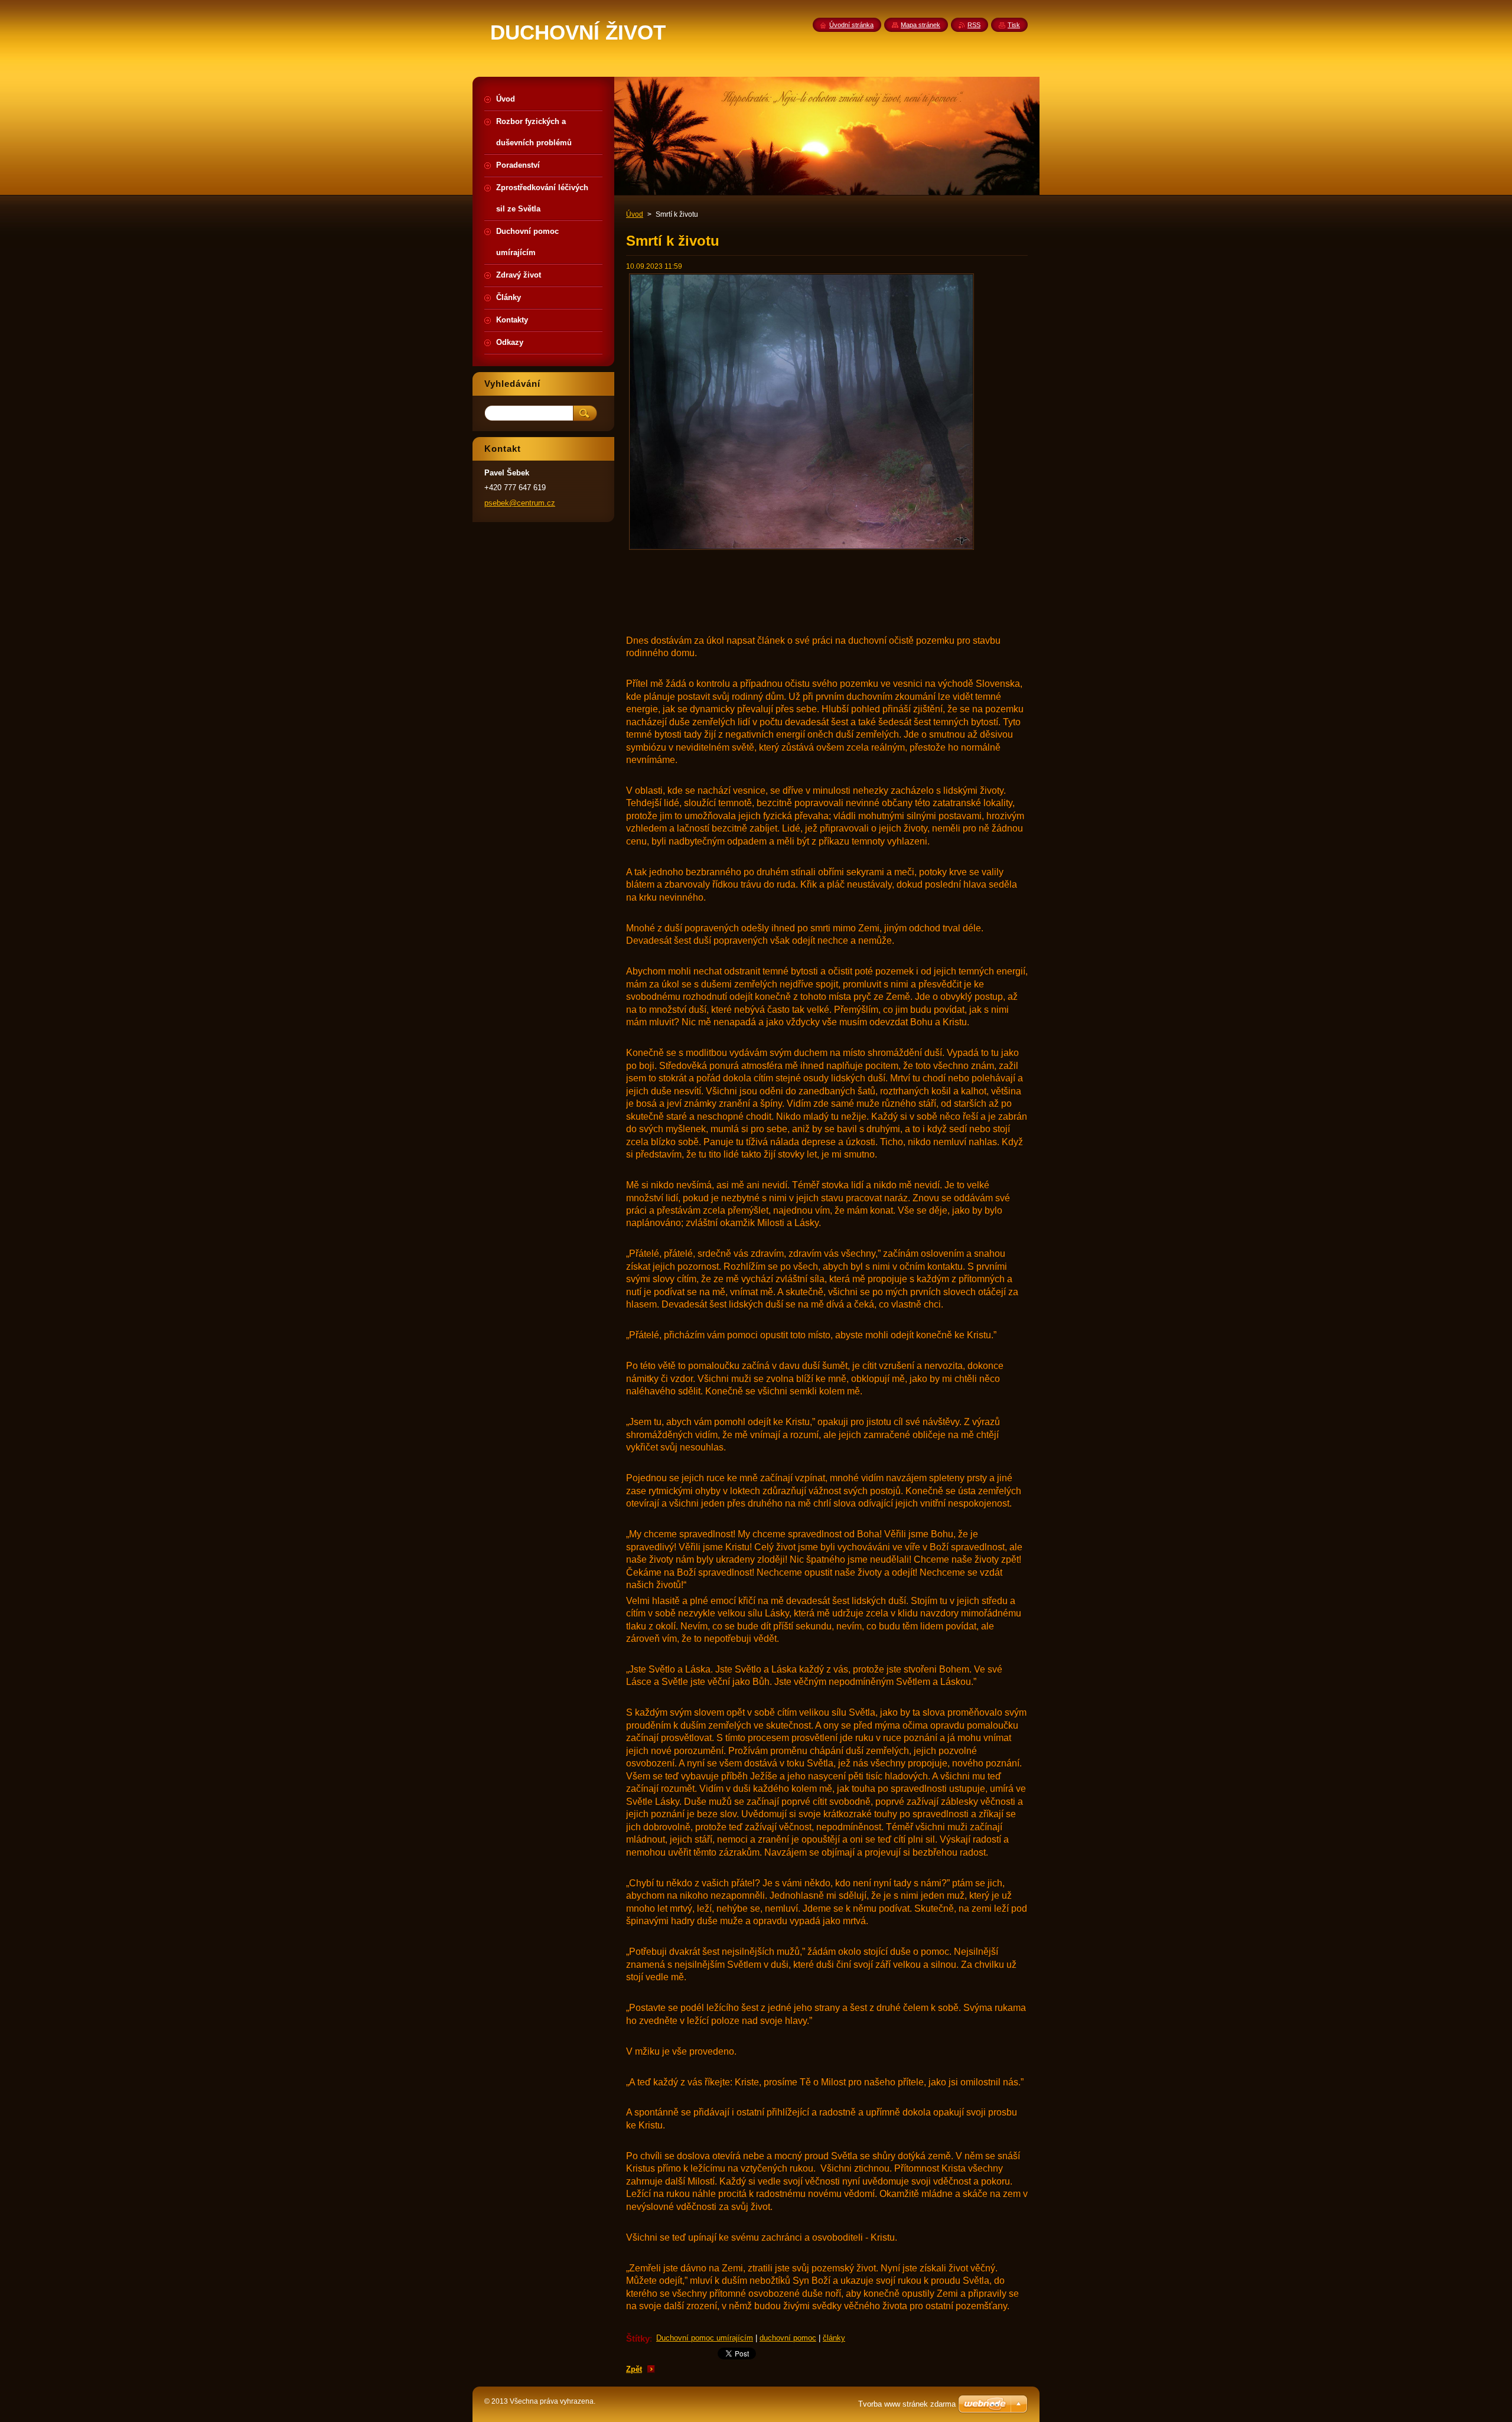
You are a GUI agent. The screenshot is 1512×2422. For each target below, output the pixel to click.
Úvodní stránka (851, 25)
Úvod (635, 214)
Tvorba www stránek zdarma (907, 2404)
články (834, 2338)
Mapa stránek (920, 25)
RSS (974, 25)
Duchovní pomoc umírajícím (705, 2338)
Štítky (638, 2338)
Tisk (1014, 25)
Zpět (634, 2369)
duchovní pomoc (788, 2338)
